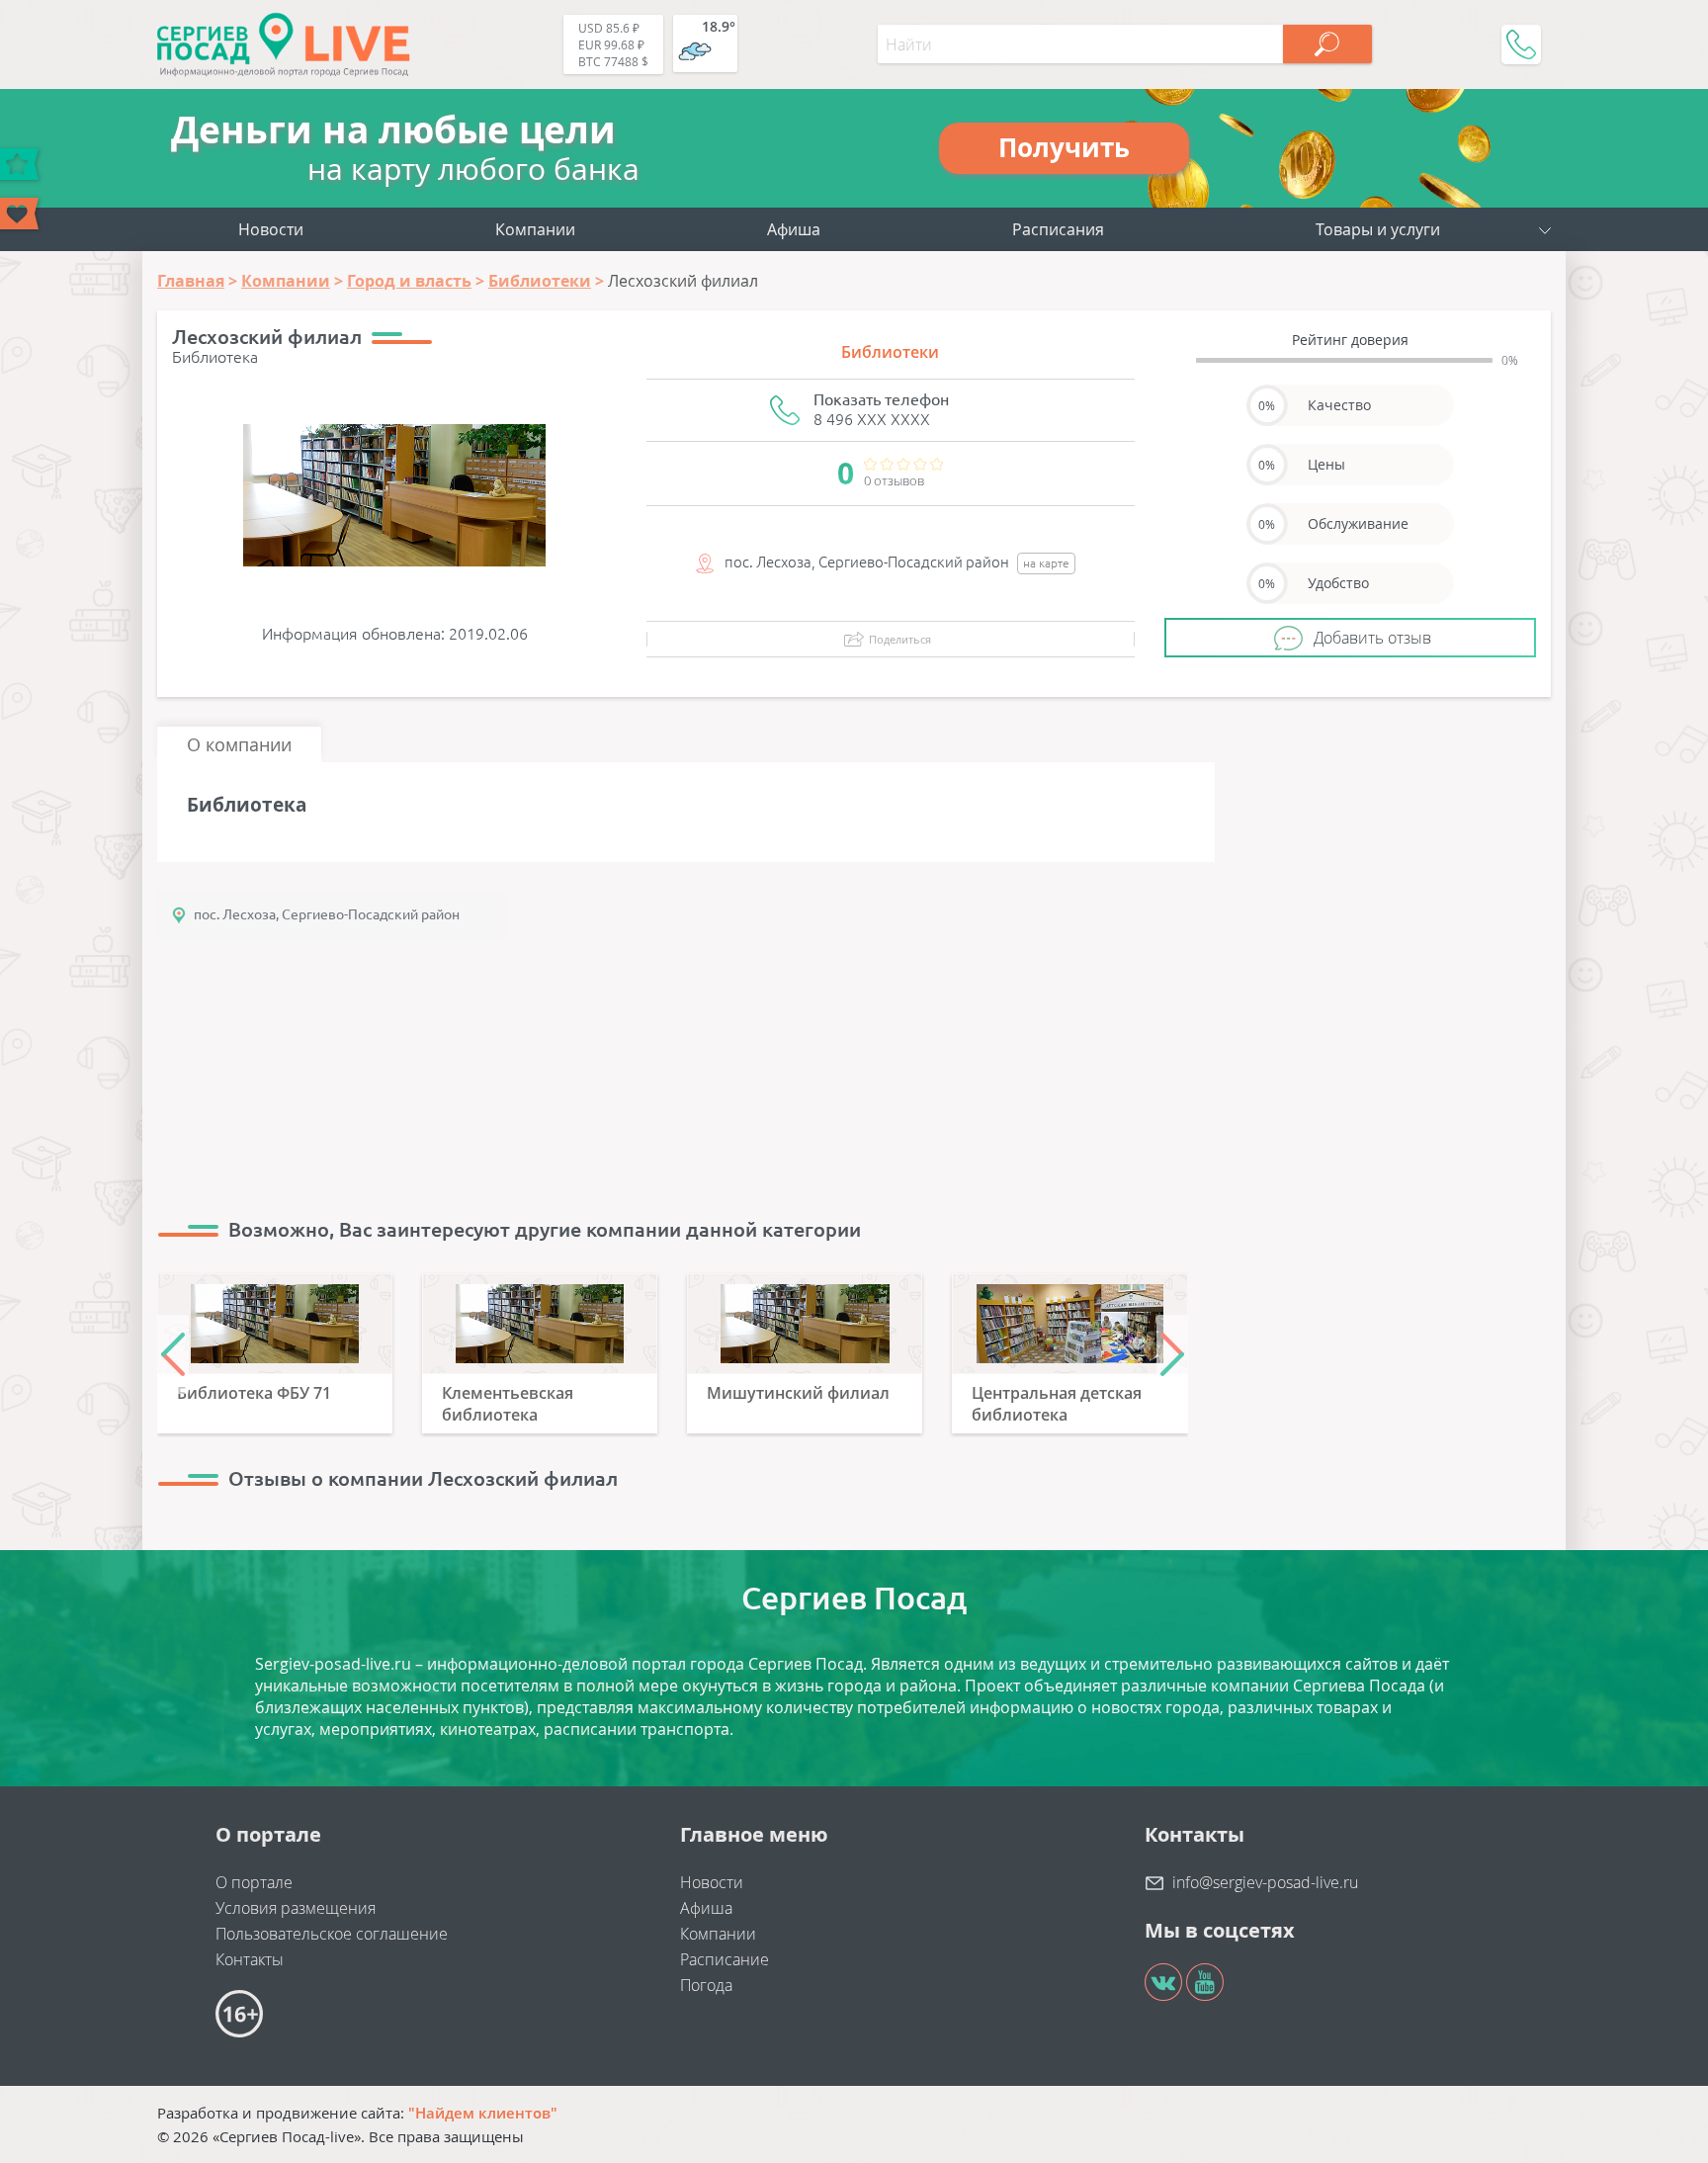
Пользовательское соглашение (332, 1934)
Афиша (794, 229)
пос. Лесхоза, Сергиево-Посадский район (327, 914)
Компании (535, 229)
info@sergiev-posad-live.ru (1265, 1882)
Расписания (1058, 229)
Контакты (250, 1959)
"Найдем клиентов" (483, 2113)
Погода (706, 1985)
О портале (254, 1882)
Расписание (725, 1959)
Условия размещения (296, 1908)
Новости (271, 229)
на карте (1046, 563)
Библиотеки (890, 352)
